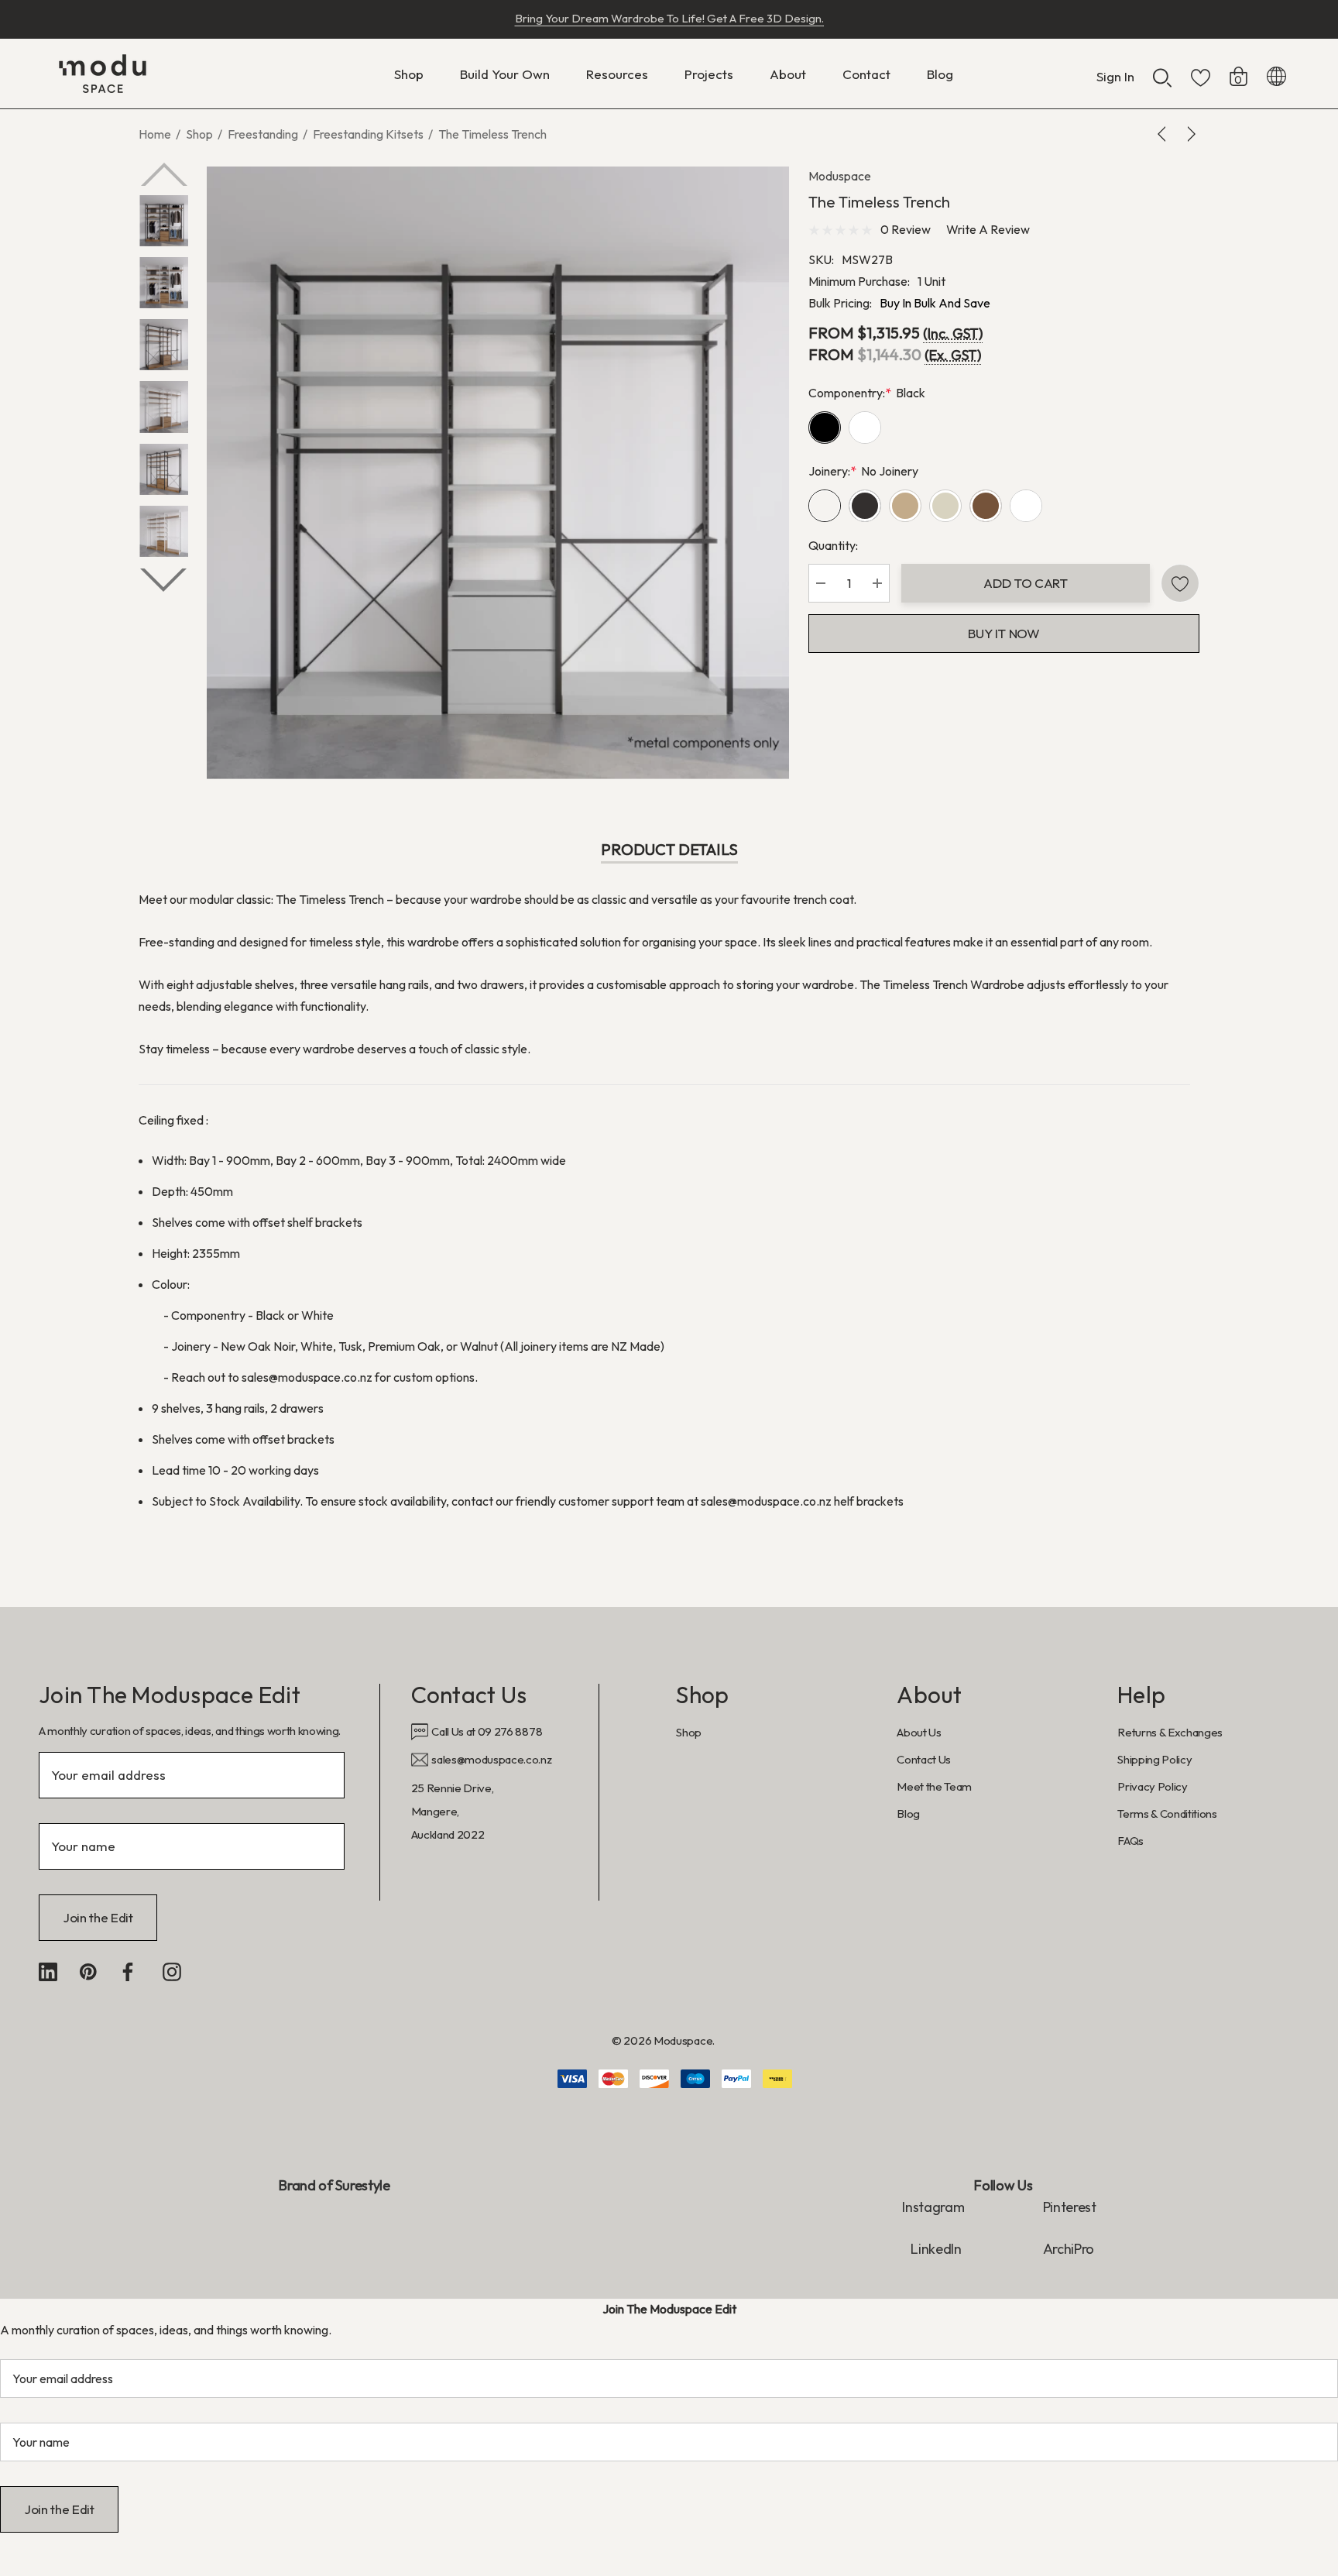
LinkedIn (937, 2249)
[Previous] (1165, 134)
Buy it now (1004, 633)
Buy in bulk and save (935, 303)
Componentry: (867, 393)
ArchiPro (1069, 2249)
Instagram (933, 2207)
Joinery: (863, 471)
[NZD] (1276, 74)
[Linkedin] (48, 1972)
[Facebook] (128, 1972)
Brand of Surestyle (334, 2185)
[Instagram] (172, 1972)
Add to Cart (1025, 583)
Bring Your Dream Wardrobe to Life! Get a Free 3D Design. (669, 18)
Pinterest (1070, 2207)
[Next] (1189, 134)
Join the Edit (98, 1917)
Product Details (669, 849)
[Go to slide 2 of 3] (163, 580)
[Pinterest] (88, 1972)
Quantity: (833, 545)
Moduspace (840, 176)
